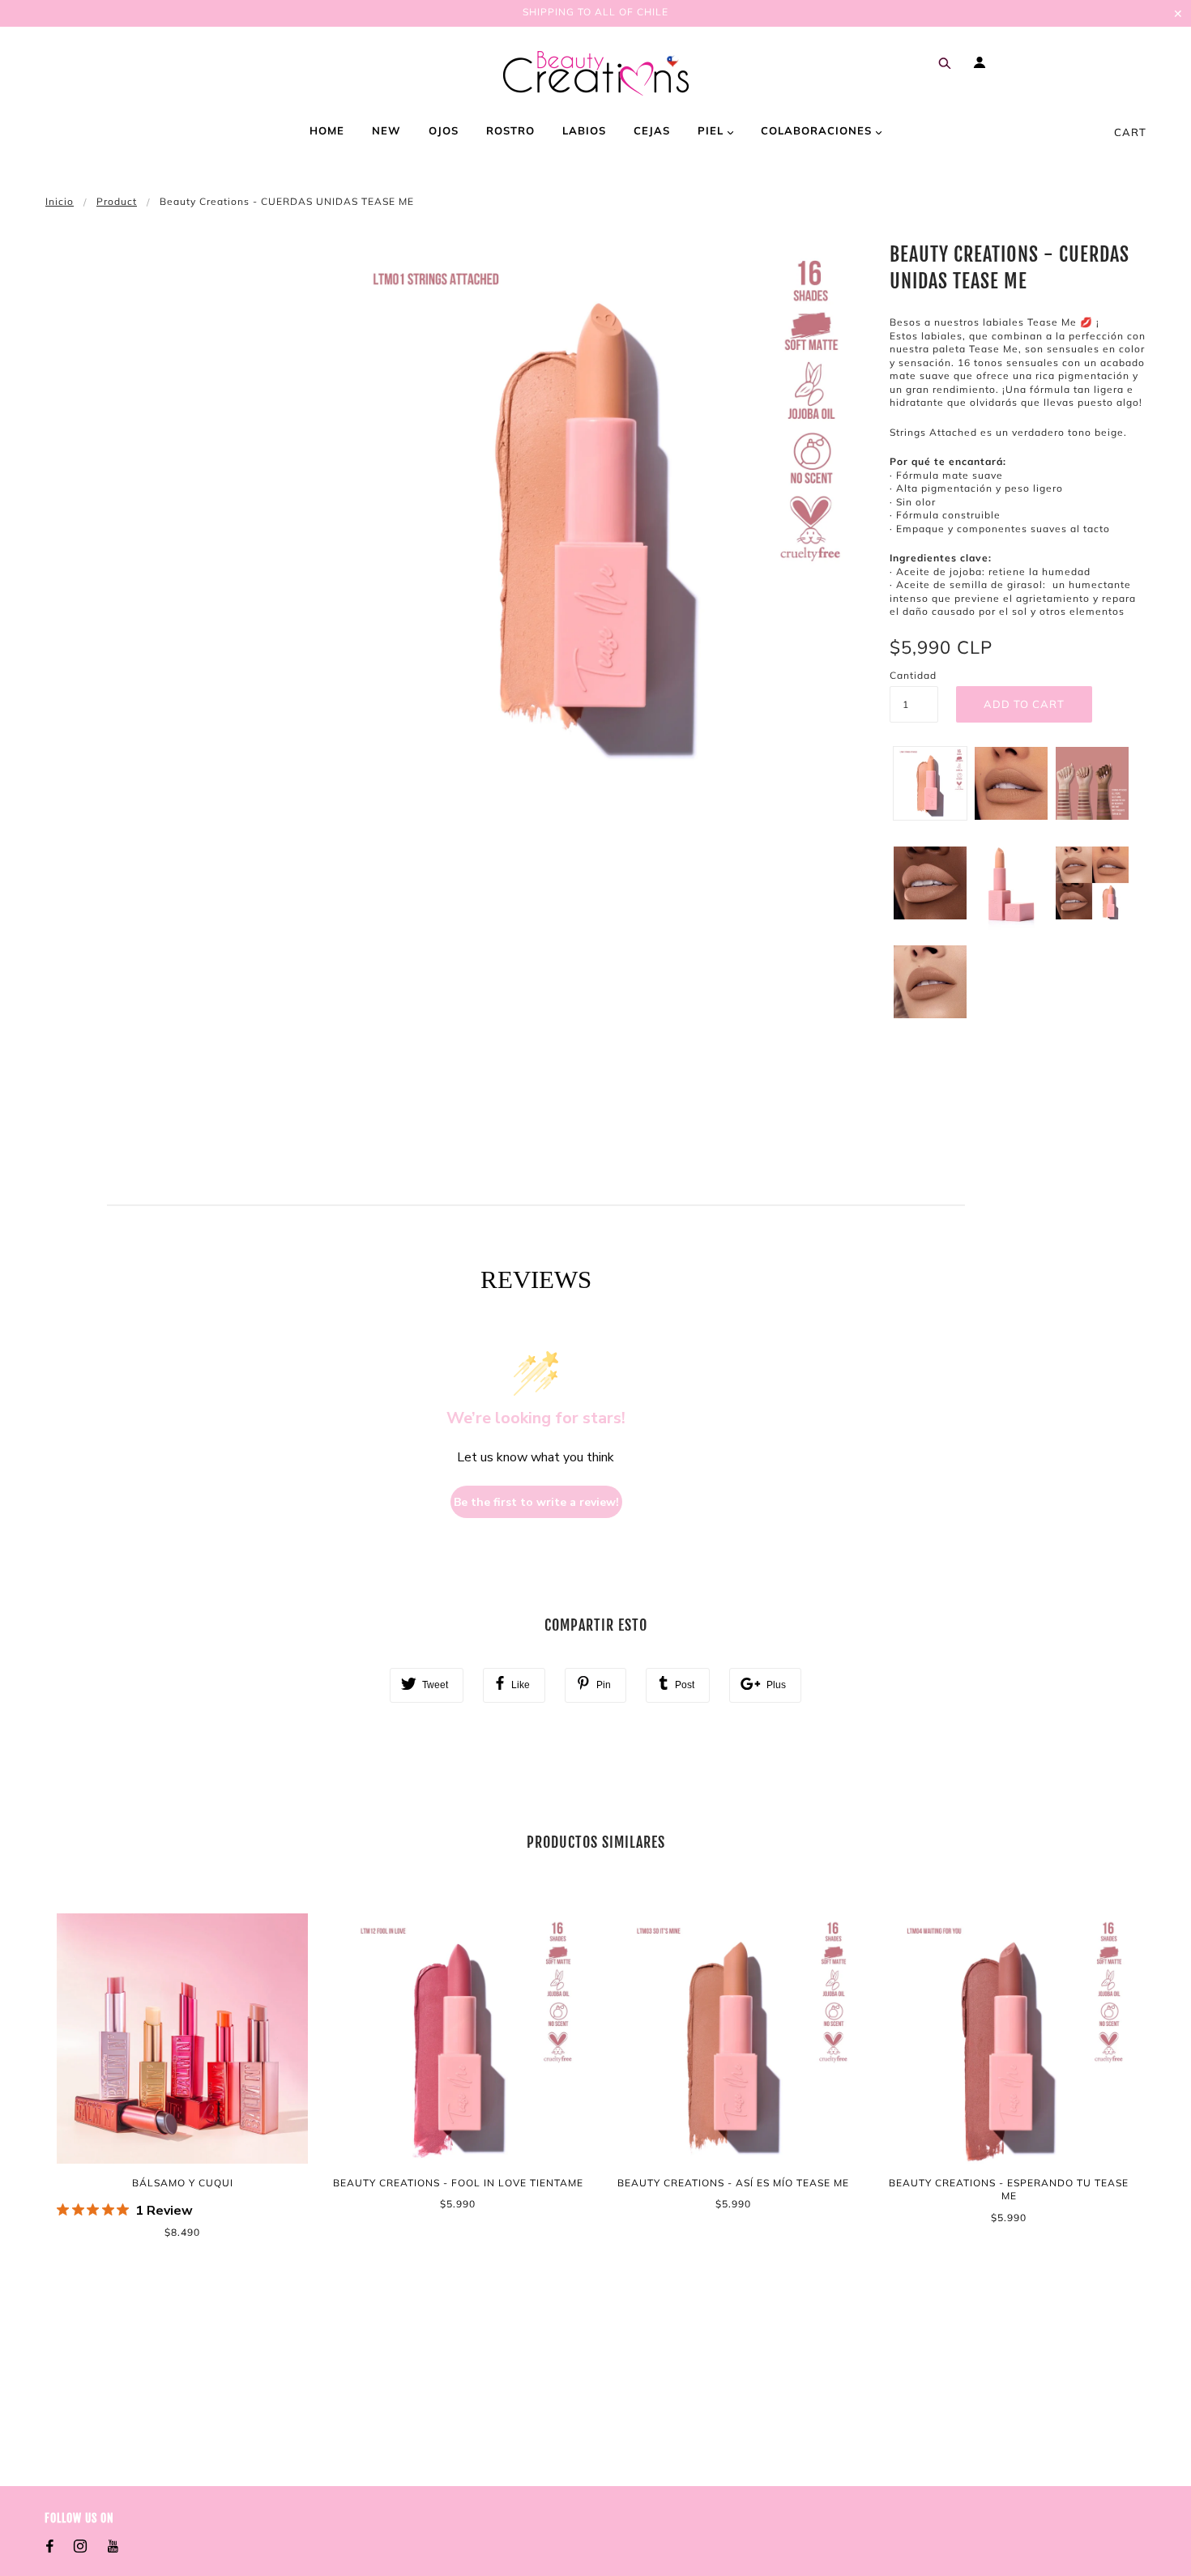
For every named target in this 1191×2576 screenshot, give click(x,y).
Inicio (60, 201)
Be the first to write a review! (536, 1502)
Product (117, 201)
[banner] (596, 73)
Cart (1130, 132)
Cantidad (913, 675)
